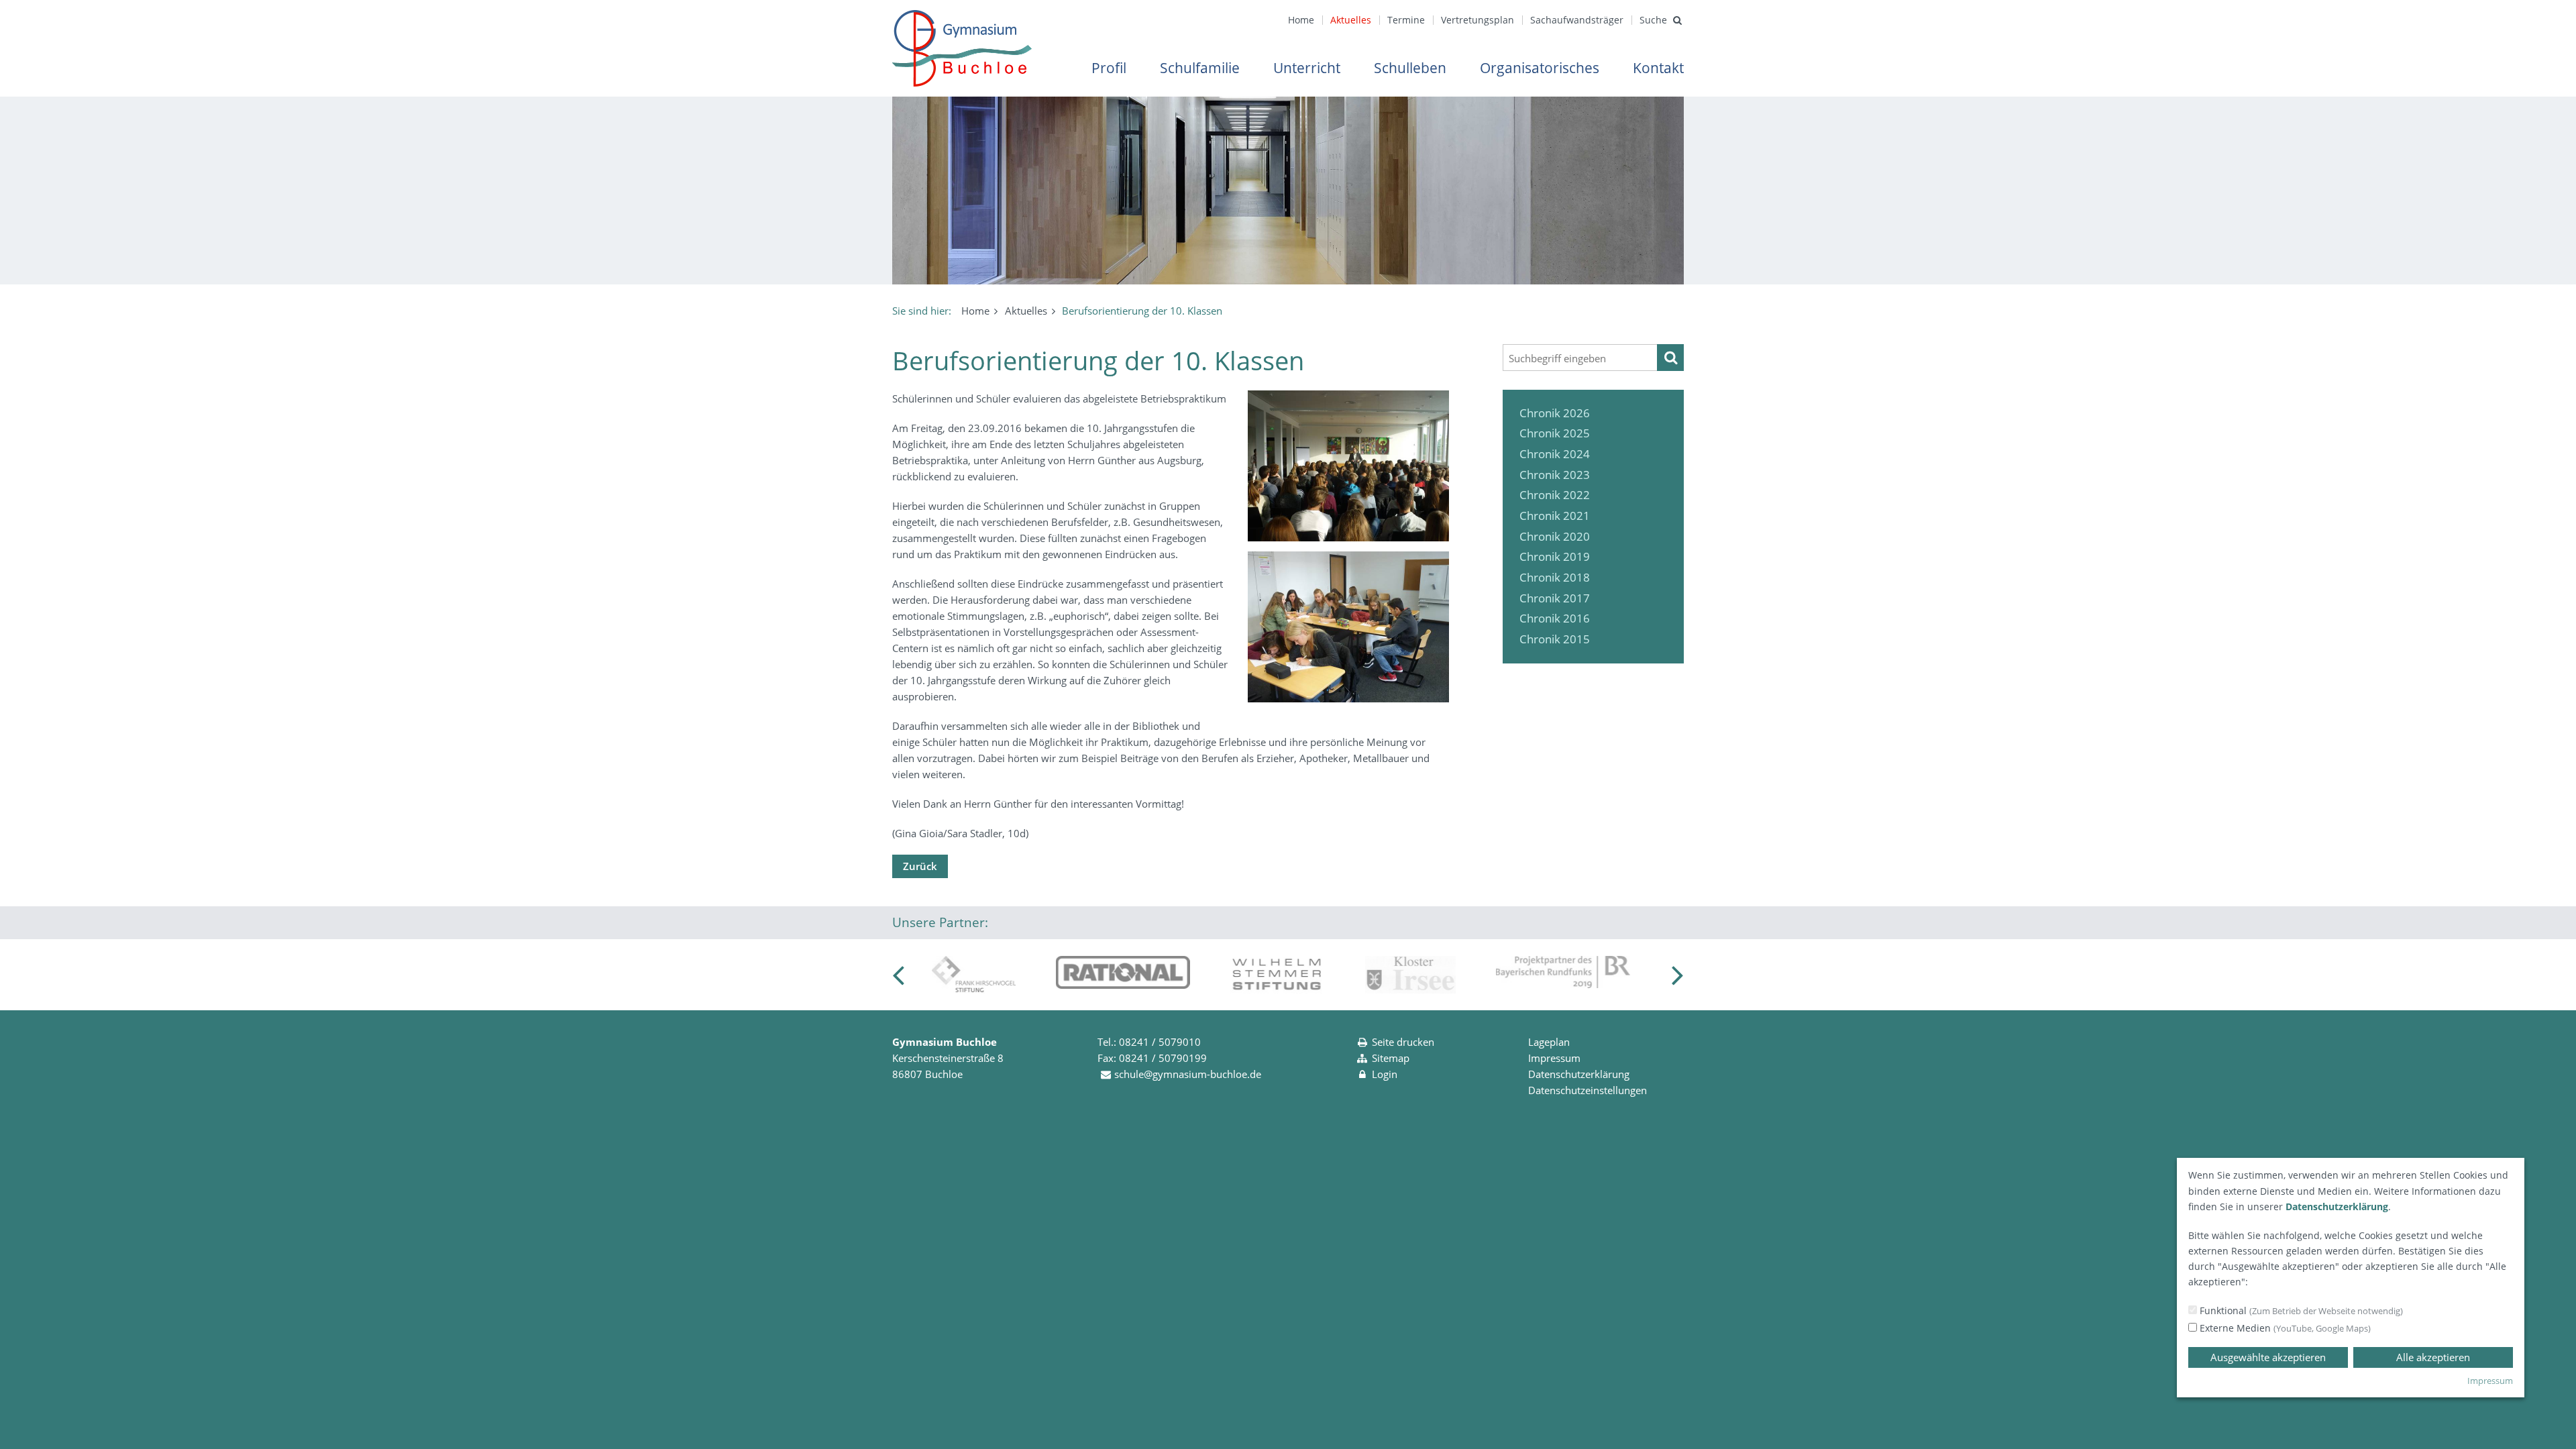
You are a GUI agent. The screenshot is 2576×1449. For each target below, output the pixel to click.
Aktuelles (1351, 20)
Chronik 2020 (1555, 536)
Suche (1653, 20)
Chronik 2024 (1555, 454)
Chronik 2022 (1555, 495)
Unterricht (1307, 68)
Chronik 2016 (1555, 618)
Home (1301, 20)
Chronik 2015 (1555, 639)
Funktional (2300, 1310)
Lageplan (1549, 1042)
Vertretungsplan (1478, 20)
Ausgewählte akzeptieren (2268, 1357)
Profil (1109, 68)
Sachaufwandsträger (1577, 20)
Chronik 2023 (1555, 475)
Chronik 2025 (1555, 433)
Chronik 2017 (1555, 598)
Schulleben (1410, 68)
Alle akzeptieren (2433, 1357)
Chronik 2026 (1555, 413)
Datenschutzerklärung (1579, 1074)
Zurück (920, 866)
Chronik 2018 (1555, 577)
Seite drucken (1403, 1042)
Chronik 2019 (1555, 556)
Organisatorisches (1540, 68)
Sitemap (1391, 1058)
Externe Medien (2284, 1328)
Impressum (1554, 1058)
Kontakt (1658, 68)
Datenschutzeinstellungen (1588, 1090)
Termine (1406, 20)
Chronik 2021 (1555, 516)
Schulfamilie (1200, 68)
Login (1385, 1074)
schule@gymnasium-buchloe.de (1188, 1074)
